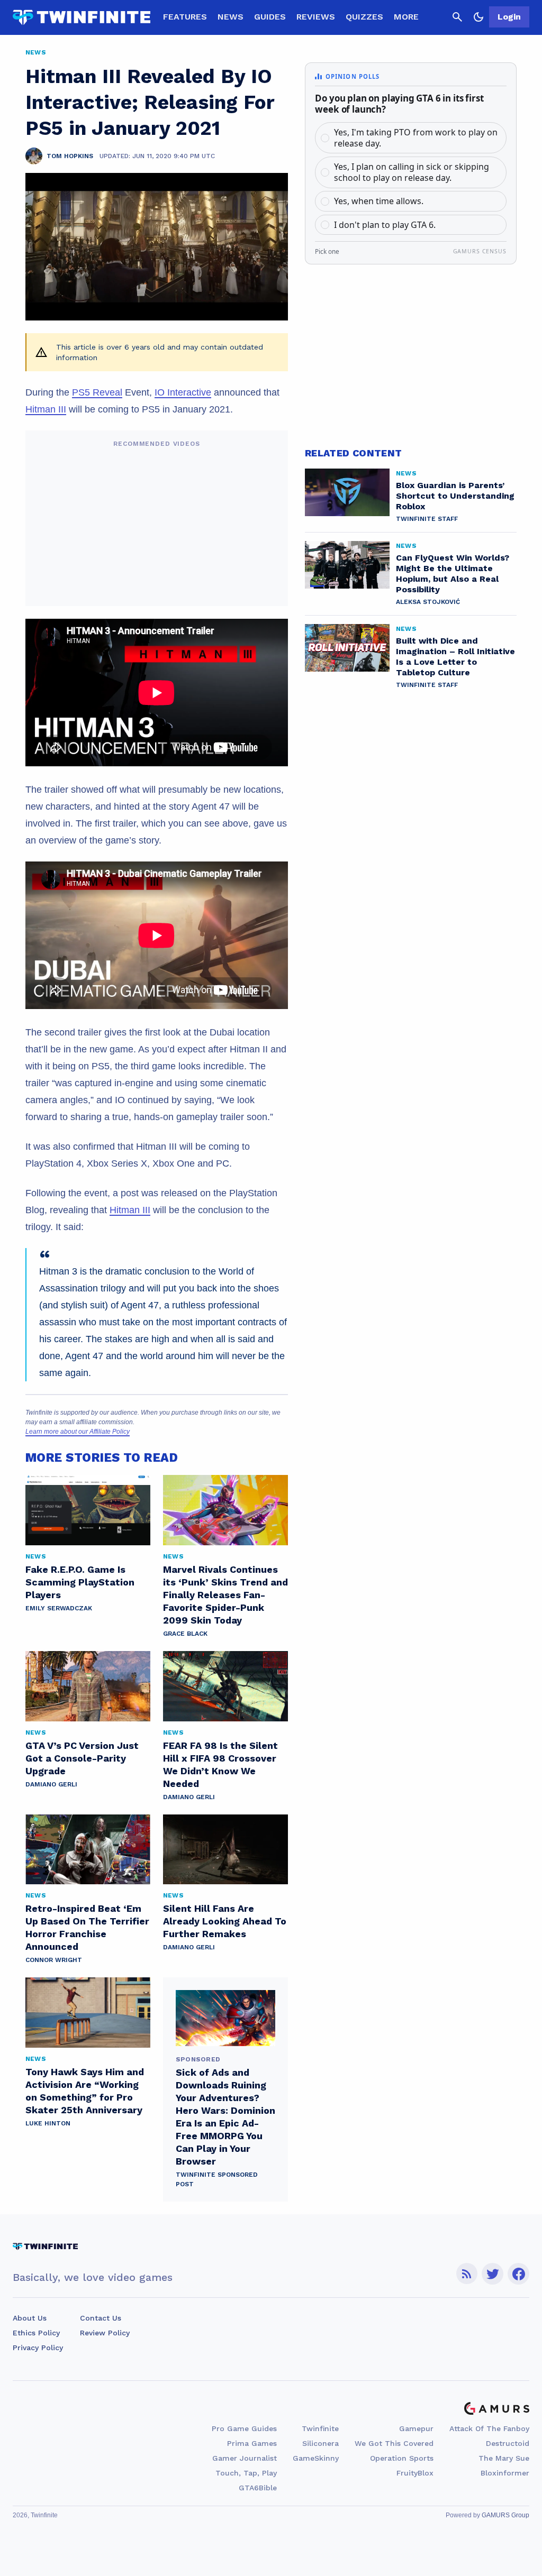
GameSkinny (316, 2458)
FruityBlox (415, 2473)
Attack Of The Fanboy (489, 2428)
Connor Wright (54, 1960)
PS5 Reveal (97, 392)
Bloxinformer (505, 2473)
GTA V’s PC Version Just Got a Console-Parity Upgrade (82, 1758)
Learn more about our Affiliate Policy (78, 1432)
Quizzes (364, 17)
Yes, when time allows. (379, 201)
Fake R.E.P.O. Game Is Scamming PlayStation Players (80, 1582)
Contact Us (101, 2318)
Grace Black (185, 1634)
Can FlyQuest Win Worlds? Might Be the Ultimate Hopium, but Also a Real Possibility (453, 574)
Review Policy (105, 2333)
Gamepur (416, 2428)
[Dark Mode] (478, 17)
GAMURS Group (505, 2515)
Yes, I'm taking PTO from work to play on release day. (416, 138)
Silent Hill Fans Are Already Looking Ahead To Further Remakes (225, 1921)
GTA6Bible (258, 2488)
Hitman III (46, 409)
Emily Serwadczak (59, 1608)
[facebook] (518, 2274)
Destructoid (508, 2443)
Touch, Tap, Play (246, 2473)
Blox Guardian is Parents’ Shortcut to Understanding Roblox (455, 496)
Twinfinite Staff (427, 519)
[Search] (457, 17)
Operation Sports (402, 2458)
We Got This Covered (394, 2443)
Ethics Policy (36, 2333)
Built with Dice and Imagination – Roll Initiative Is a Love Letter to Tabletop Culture (455, 657)
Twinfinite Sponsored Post (217, 2179)
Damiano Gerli (51, 1784)
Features (185, 17)
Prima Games (252, 2443)
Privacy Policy (38, 2348)
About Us (30, 2318)
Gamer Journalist (245, 2458)
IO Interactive (183, 392)
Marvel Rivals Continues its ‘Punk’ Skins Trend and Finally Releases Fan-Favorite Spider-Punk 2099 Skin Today (225, 1595)
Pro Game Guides (244, 2428)
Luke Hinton (48, 2123)
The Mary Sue (504, 2458)
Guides (270, 17)
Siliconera (320, 2443)
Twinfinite (320, 2428)
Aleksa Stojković (428, 602)
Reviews (316, 17)
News (231, 17)
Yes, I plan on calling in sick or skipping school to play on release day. (412, 172)
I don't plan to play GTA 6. (385, 225)
